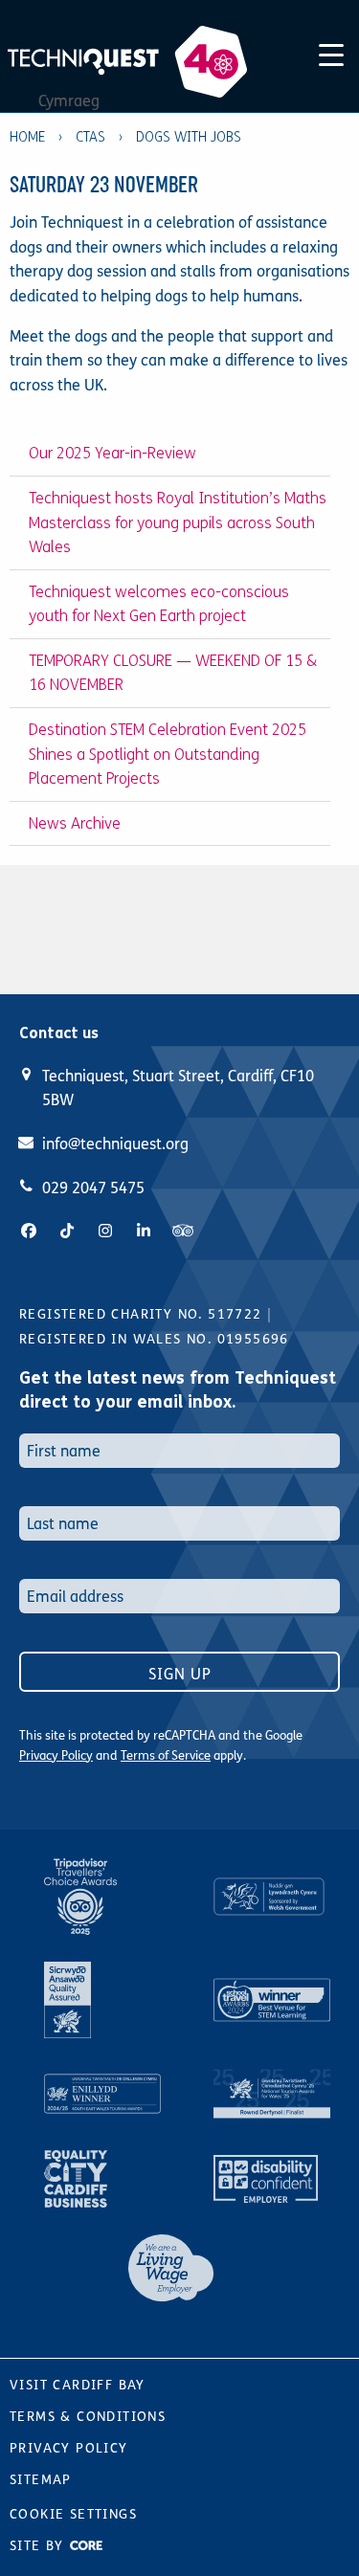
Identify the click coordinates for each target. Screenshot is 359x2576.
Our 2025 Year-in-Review (112, 453)
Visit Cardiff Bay (78, 2385)
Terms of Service (166, 1756)
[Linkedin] (144, 1231)
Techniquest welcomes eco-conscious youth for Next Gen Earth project (159, 604)
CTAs (90, 137)
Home (27, 137)
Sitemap (41, 2480)
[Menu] (331, 52)
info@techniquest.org (115, 1144)
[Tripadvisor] (183, 1231)
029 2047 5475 (93, 1188)
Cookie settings (73, 2514)
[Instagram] (105, 1231)
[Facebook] (29, 1231)
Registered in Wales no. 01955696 (154, 1339)
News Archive (75, 823)
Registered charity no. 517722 (141, 1314)
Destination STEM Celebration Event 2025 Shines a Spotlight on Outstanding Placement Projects (168, 754)
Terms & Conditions (88, 2417)
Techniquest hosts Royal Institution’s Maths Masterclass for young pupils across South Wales (178, 522)
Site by (39, 2546)
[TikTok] (67, 1231)
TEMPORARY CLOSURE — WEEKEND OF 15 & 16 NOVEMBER (173, 673)
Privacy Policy (56, 1756)
